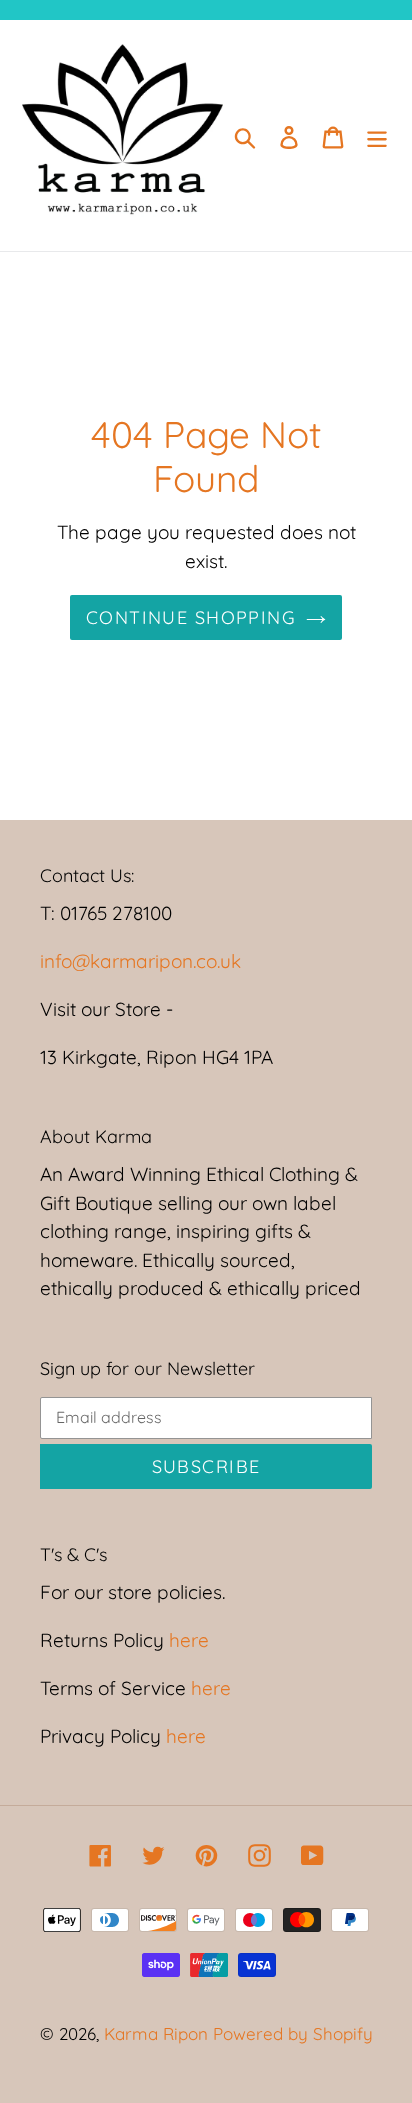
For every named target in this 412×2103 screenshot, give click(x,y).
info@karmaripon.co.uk (140, 961)
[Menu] (377, 136)
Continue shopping (191, 617)
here (186, 1640)
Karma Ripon (158, 2033)
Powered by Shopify (293, 2033)
